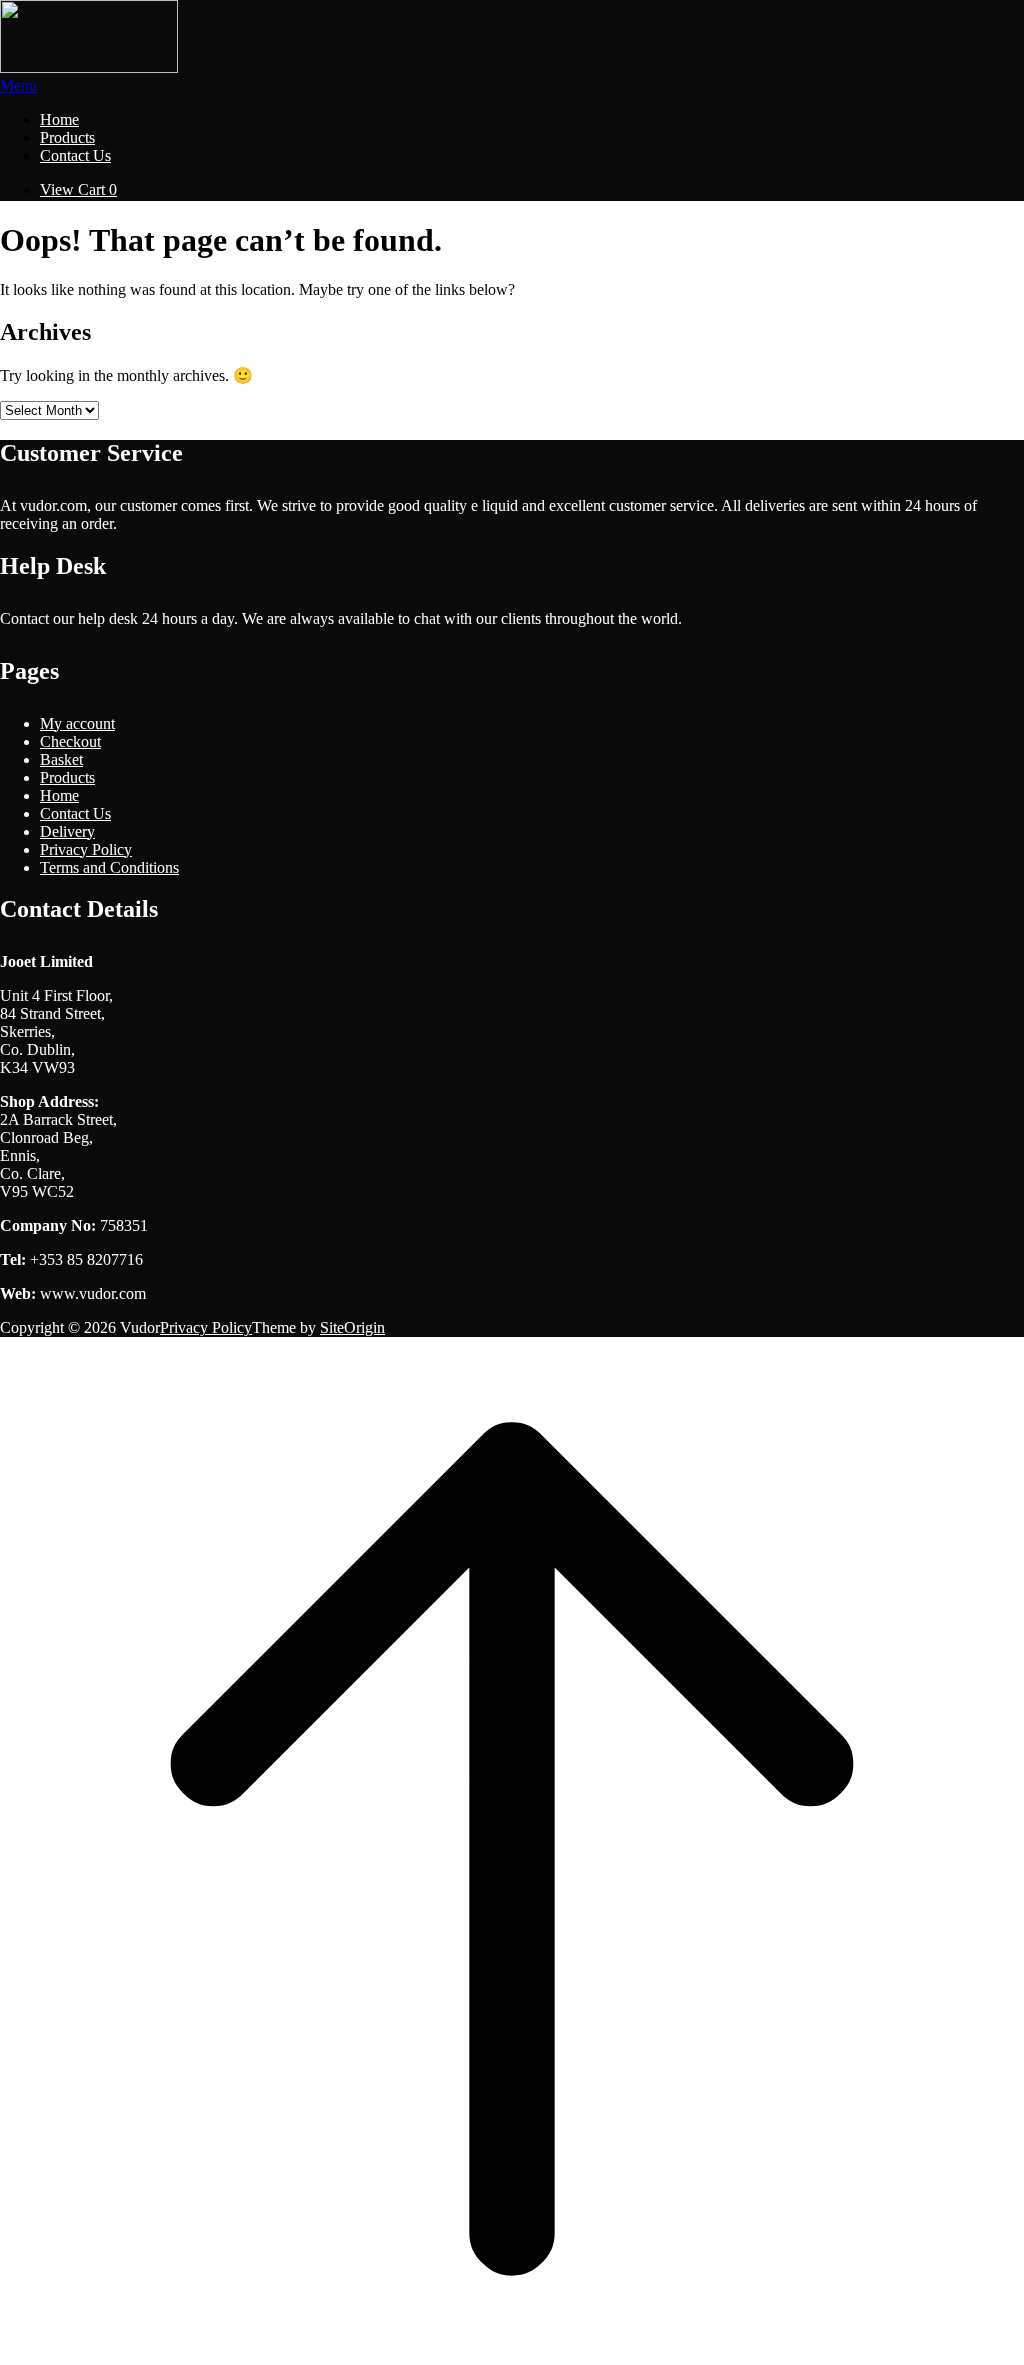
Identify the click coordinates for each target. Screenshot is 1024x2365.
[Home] (89, 67)
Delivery (67, 831)
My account (77, 723)
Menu (18, 85)
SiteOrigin (352, 1327)
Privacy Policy (86, 849)
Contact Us (75, 155)
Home (59, 119)
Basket (61, 759)
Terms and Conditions (109, 867)
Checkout (70, 741)
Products (67, 137)
